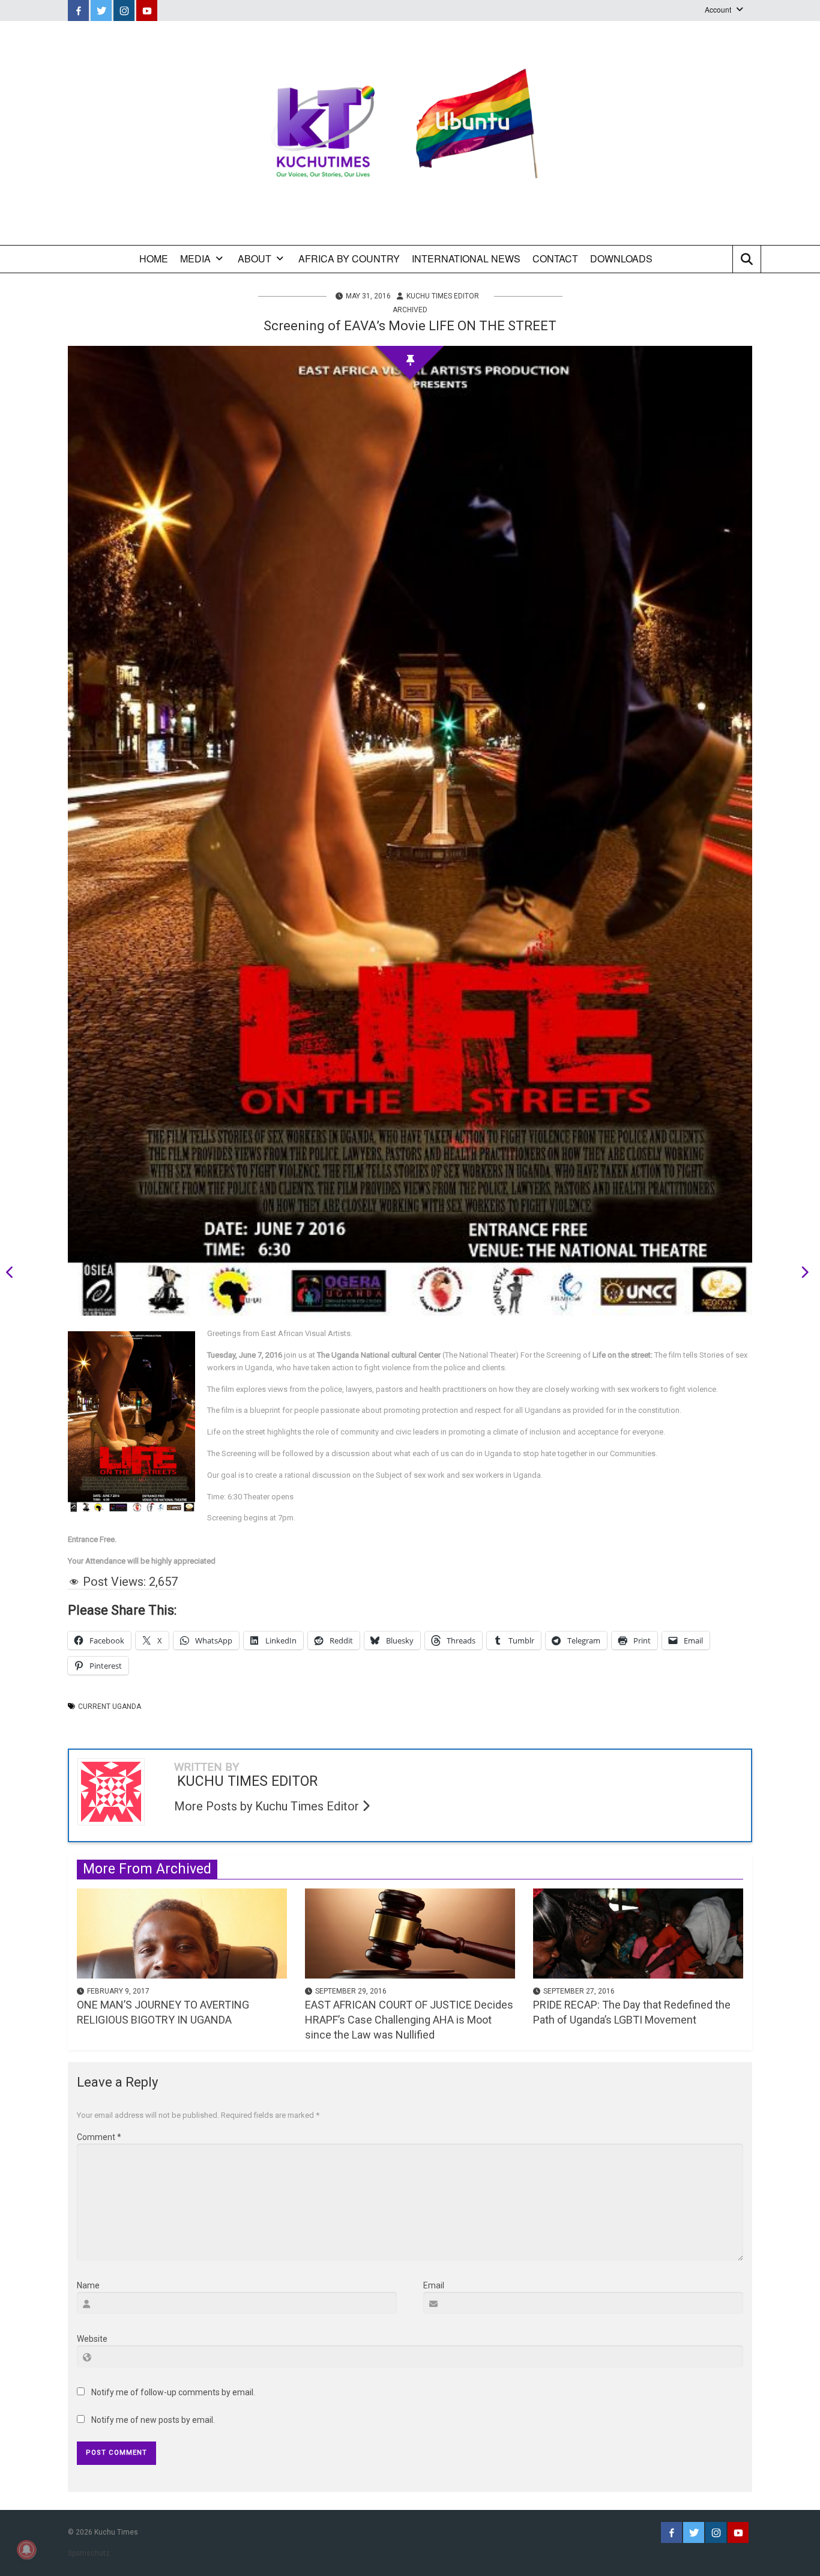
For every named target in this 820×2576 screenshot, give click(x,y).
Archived (410, 310)
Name (88, 2285)
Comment (99, 2137)
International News (466, 259)
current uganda (110, 1707)
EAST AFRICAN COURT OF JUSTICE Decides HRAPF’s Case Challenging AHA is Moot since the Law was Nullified (409, 2020)
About (255, 259)
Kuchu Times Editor (443, 296)
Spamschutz (89, 2553)
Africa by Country (349, 259)
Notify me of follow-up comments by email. (173, 2392)
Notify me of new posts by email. (153, 2420)
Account (718, 9)
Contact (555, 259)
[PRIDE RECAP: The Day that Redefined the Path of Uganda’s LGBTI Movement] (638, 1932)
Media (195, 259)
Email (434, 2285)
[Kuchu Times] (410, 133)
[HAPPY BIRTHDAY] (14, 1274)
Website (92, 2339)
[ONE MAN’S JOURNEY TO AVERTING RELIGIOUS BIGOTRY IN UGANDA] (182, 1932)
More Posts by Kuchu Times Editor (268, 1806)
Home (154, 259)
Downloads (621, 259)
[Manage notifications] (26, 2550)
